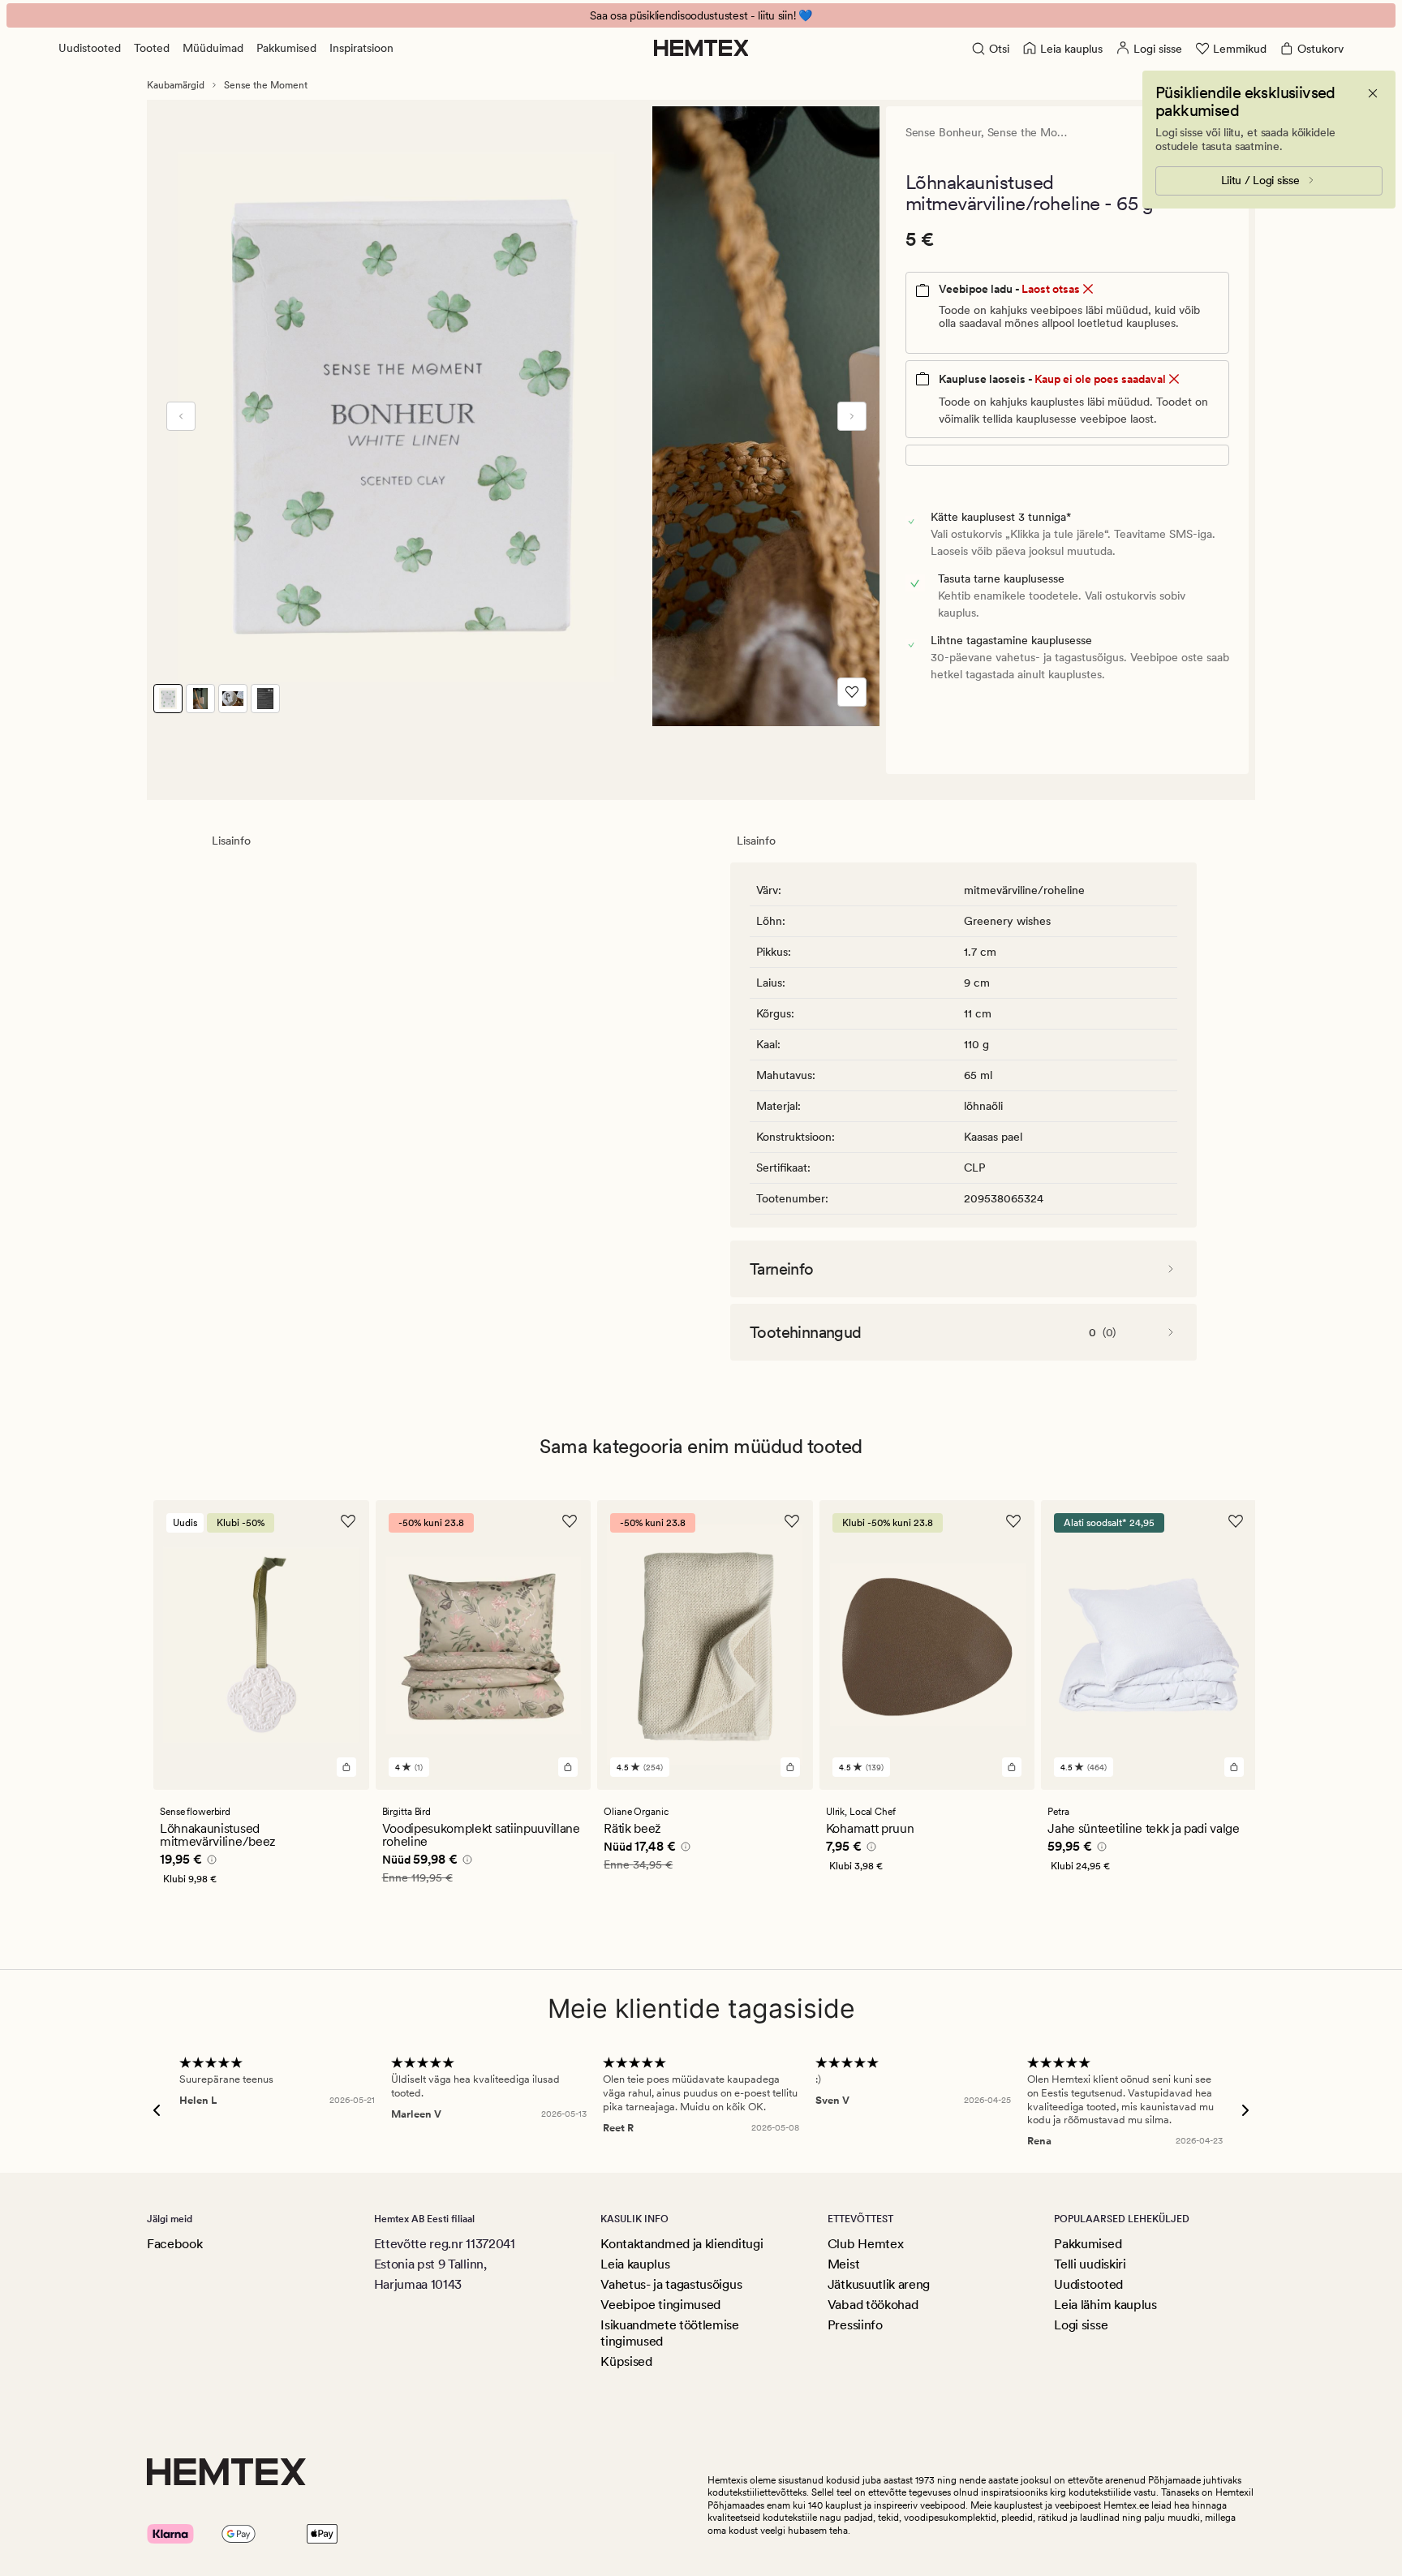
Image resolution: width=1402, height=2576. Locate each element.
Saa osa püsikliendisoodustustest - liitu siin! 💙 (701, 15)
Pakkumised (286, 48)
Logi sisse (1081, 2325)
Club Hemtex (865, 2244)
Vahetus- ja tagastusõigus (671, 2284)
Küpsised (626, 2361)
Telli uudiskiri (1090, 2264)
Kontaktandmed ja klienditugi (682, 2244)
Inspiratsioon (361, 48)
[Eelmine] (181, 416)
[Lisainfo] (209, 1862)
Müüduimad (213, 48)
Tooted (152, 48)
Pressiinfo (855, 2325)
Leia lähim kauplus (1105, 2305)
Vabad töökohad (873, 2305)
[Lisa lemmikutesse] (852, 692)
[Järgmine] (852, 416)
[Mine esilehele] (701, 48)
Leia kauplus (635, 2264)
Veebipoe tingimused (660, 2305)
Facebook (174, 2244)
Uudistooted (90, 48)
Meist (843, 2264)
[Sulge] (1373, 93)
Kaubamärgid (176, 85)
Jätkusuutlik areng (879, 2284)
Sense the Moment (266, 85)
